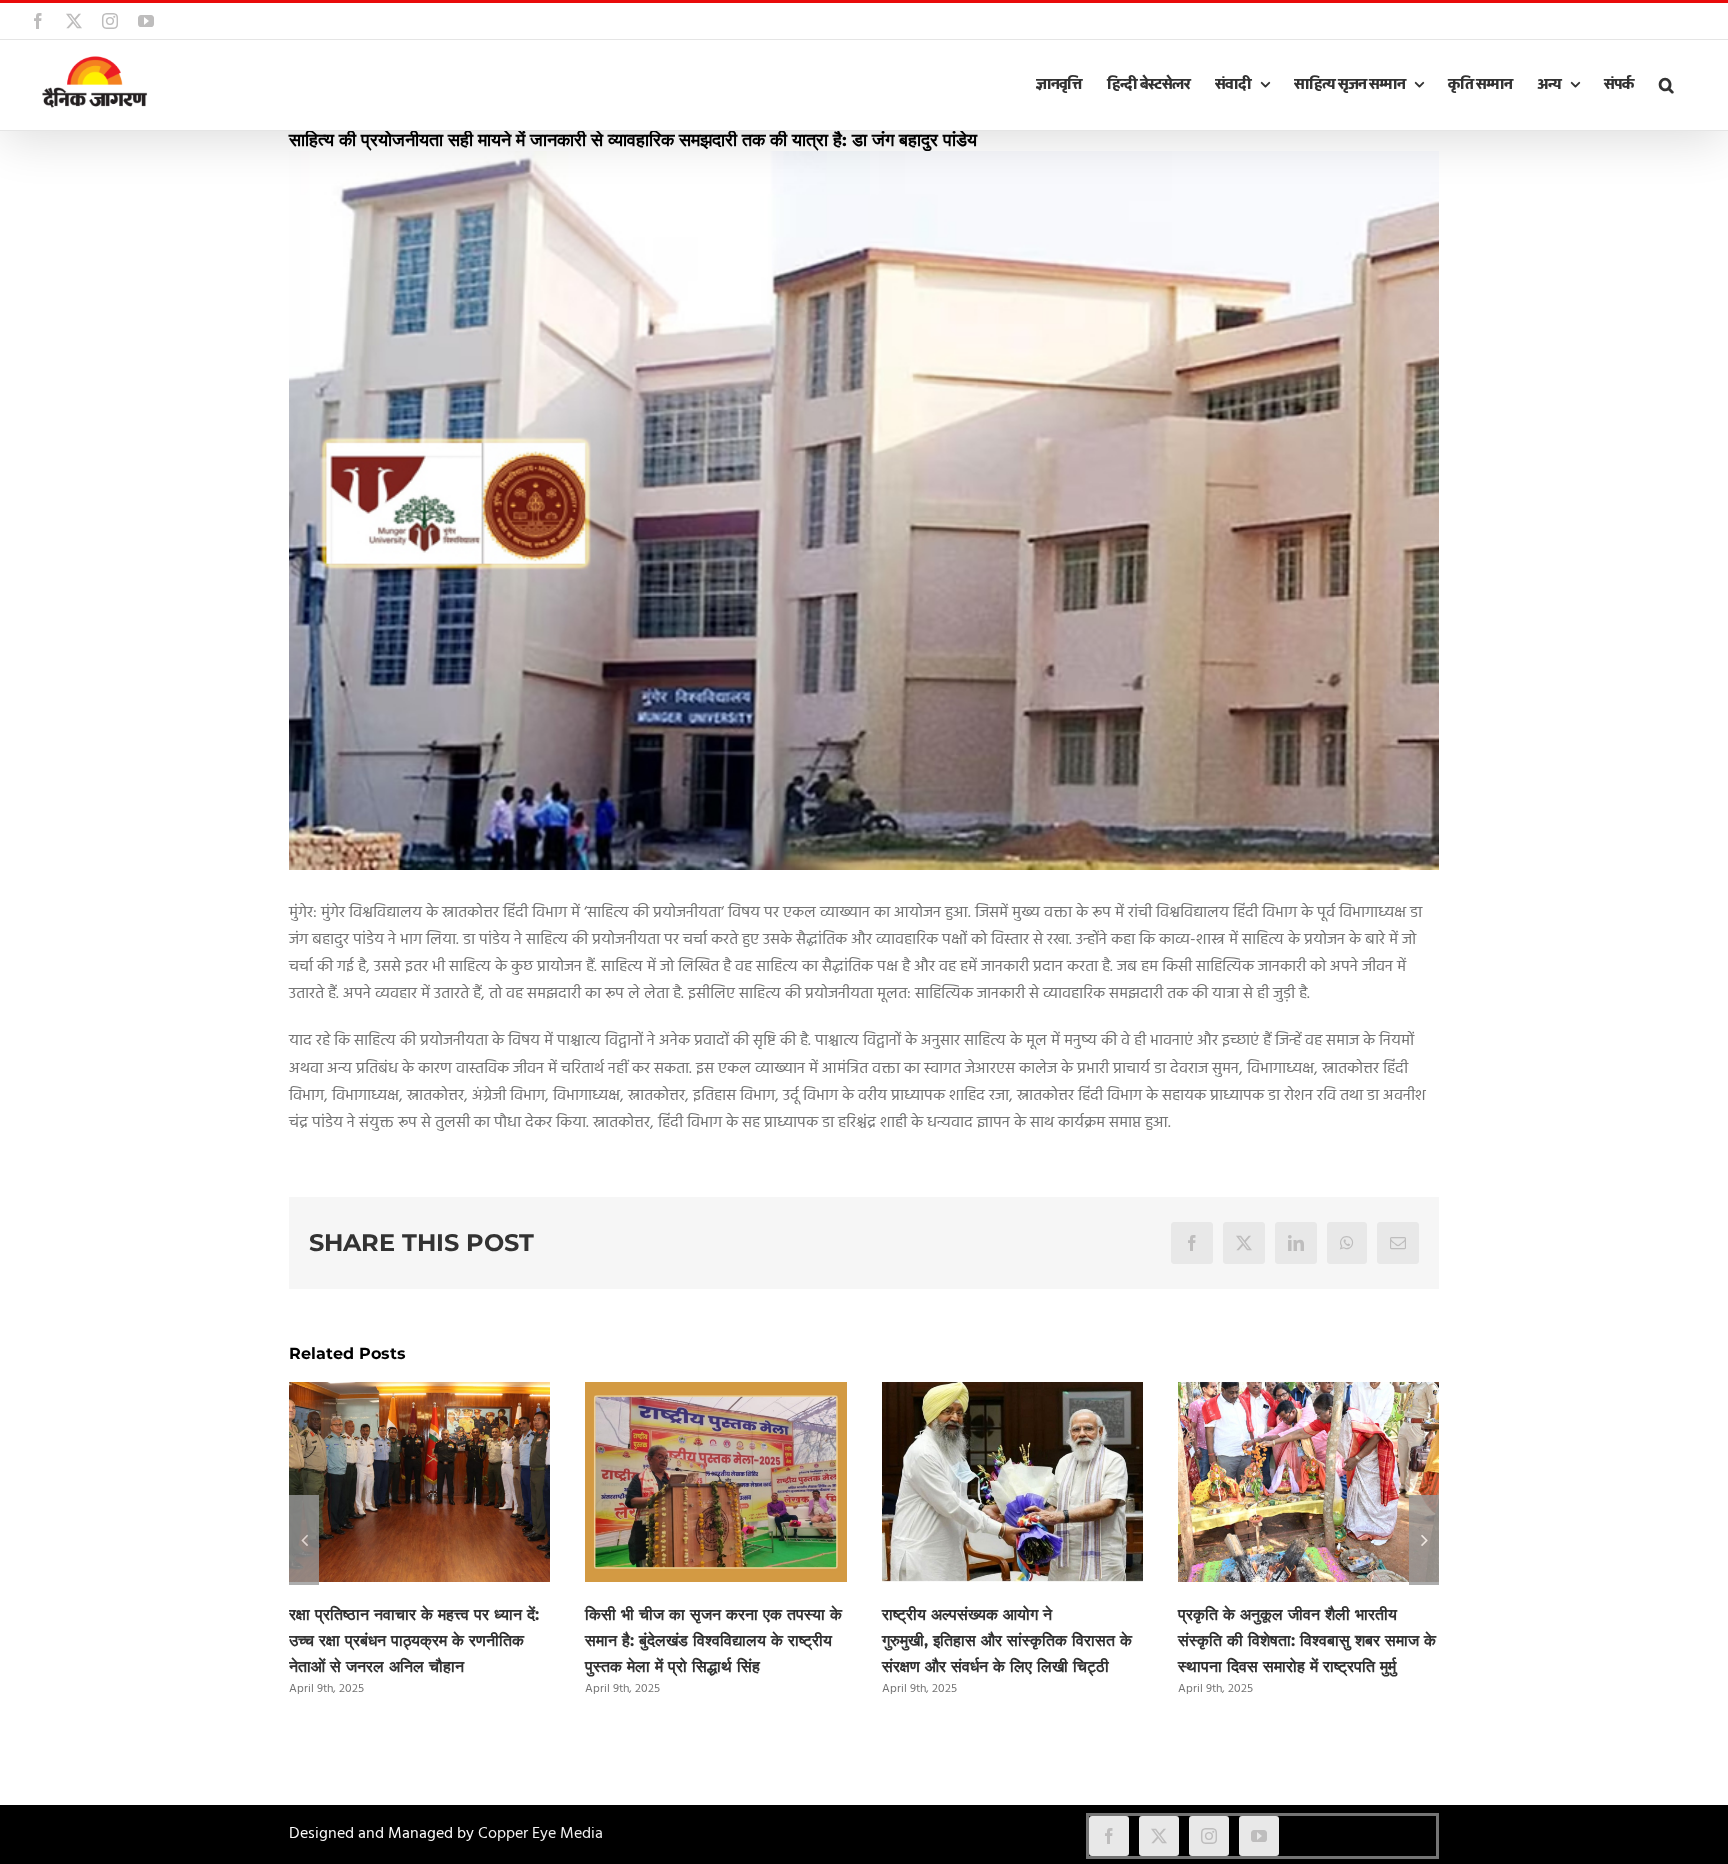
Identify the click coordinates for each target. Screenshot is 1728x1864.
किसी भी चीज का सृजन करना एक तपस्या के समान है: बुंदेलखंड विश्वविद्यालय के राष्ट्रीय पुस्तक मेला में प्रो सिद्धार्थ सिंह (713, 1640)
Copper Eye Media (540, 1834)
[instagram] (1209, 1836)
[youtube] (1259, 1836)
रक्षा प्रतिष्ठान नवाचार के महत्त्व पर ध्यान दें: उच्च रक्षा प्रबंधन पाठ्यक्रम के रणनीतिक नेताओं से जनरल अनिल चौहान (414, 1640)
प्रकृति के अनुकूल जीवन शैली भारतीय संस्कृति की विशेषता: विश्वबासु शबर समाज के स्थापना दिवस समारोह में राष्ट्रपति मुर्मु (1307, 1640)
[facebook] (1109, 1836)
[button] (1666, 85)
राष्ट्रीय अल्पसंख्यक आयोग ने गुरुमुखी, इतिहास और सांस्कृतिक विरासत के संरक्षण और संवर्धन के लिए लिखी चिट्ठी (1007, 1640)
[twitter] (1159, 1836)
